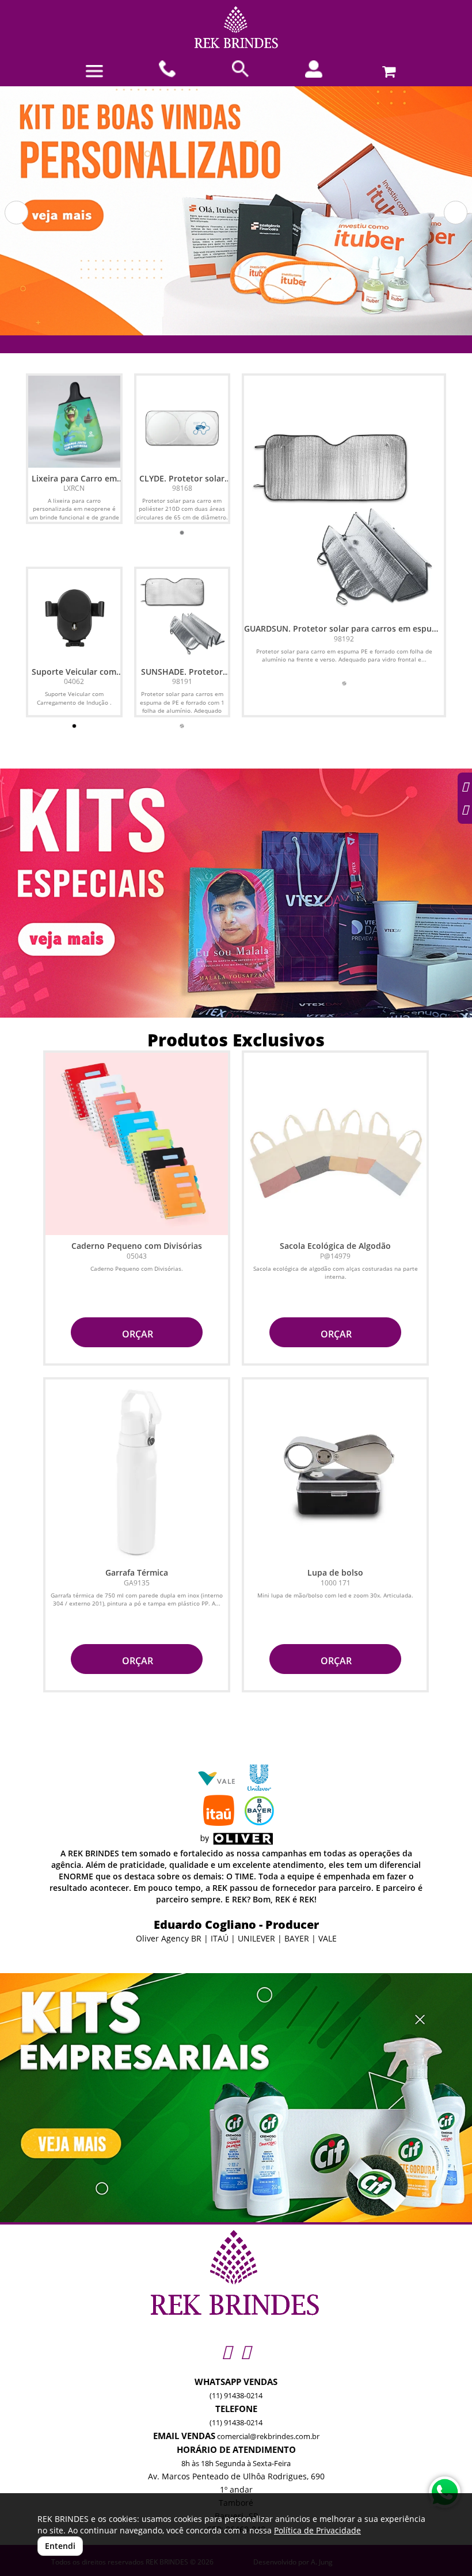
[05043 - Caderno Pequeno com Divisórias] (137, 1144)
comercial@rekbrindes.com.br (268, 2436)
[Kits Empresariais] (236, 2098)
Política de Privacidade (317, 2530)
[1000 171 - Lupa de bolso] (335, 1471)
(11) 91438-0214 (236, 2395)
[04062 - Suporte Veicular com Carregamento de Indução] (74, 615)
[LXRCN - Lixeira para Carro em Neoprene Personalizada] (74, 422)
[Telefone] (168, 69)
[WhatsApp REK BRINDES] (445, 2492)
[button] (16, 213)
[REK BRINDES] (236, 27)
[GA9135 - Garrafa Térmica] (137, 1471)
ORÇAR (136, 1334)
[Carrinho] (387, 69)
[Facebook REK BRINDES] (245, 2351)
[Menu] (94, 71)
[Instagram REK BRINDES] (227, 2351)
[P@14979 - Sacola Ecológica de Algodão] (335, 1144)
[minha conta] (314, 69)
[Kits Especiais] (236, 893)
